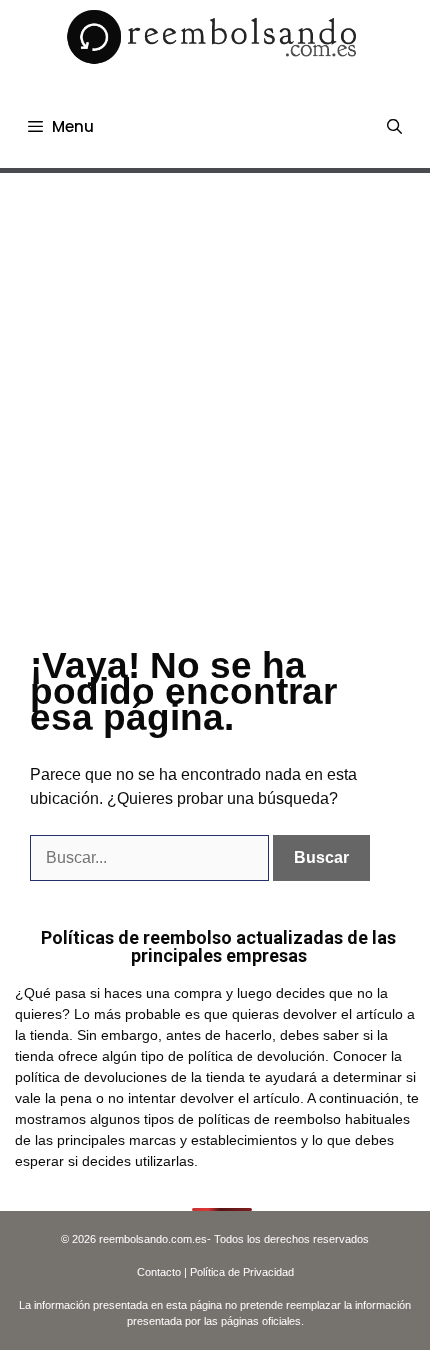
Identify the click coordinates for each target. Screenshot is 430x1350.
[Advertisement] (215, 398)
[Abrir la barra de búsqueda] (394, 127)
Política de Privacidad (242, 1272)
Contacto (159, 1272)
